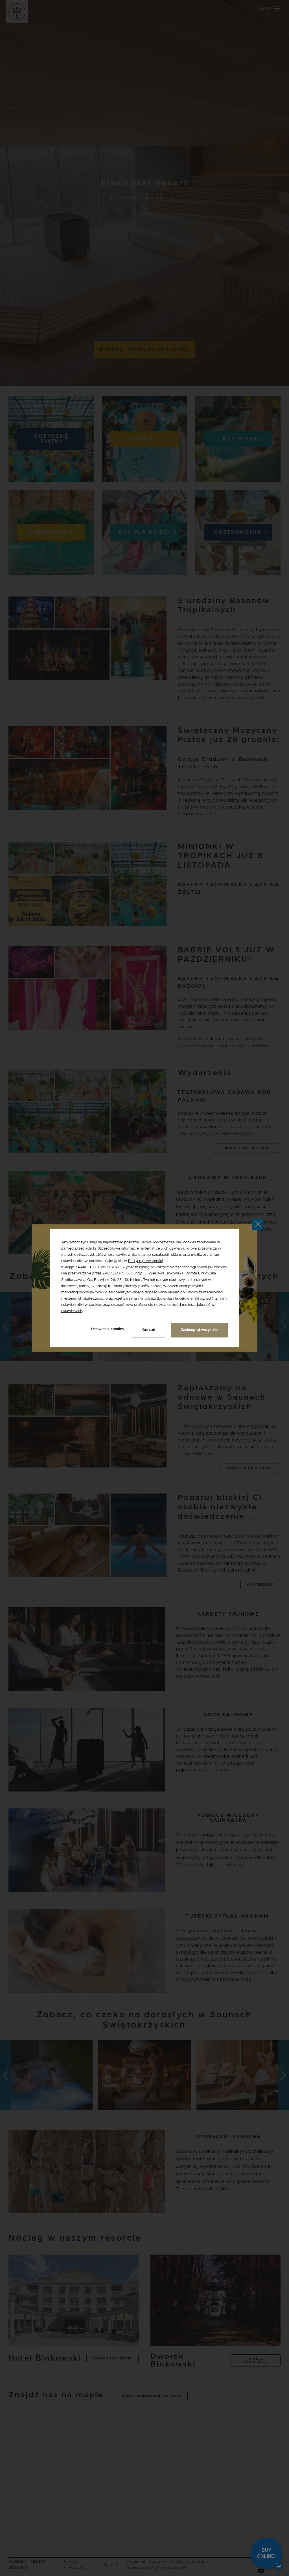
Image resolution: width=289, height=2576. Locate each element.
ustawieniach (72, 1311)
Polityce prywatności (145, 1261)
